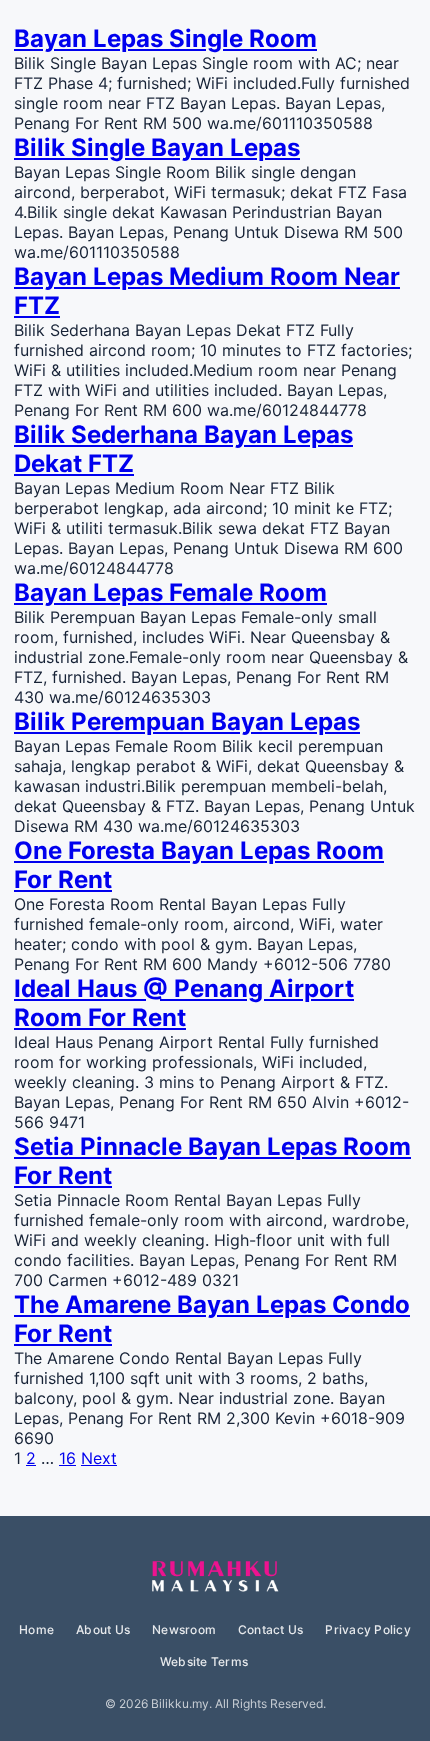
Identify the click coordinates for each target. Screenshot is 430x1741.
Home (36, 1629)
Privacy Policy (367, 1629)
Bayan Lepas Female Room (170, 592)
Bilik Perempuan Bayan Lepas (187, 721)
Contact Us (270, 1629)
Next (99, 1458)
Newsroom (184, 1629)
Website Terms (204, 1661)
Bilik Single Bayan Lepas (157, 147)
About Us (103, 1629)
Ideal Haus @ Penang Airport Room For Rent (184, 1003)
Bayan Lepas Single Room (165, 38)
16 (67, 1458)
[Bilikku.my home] (215, 1577)
